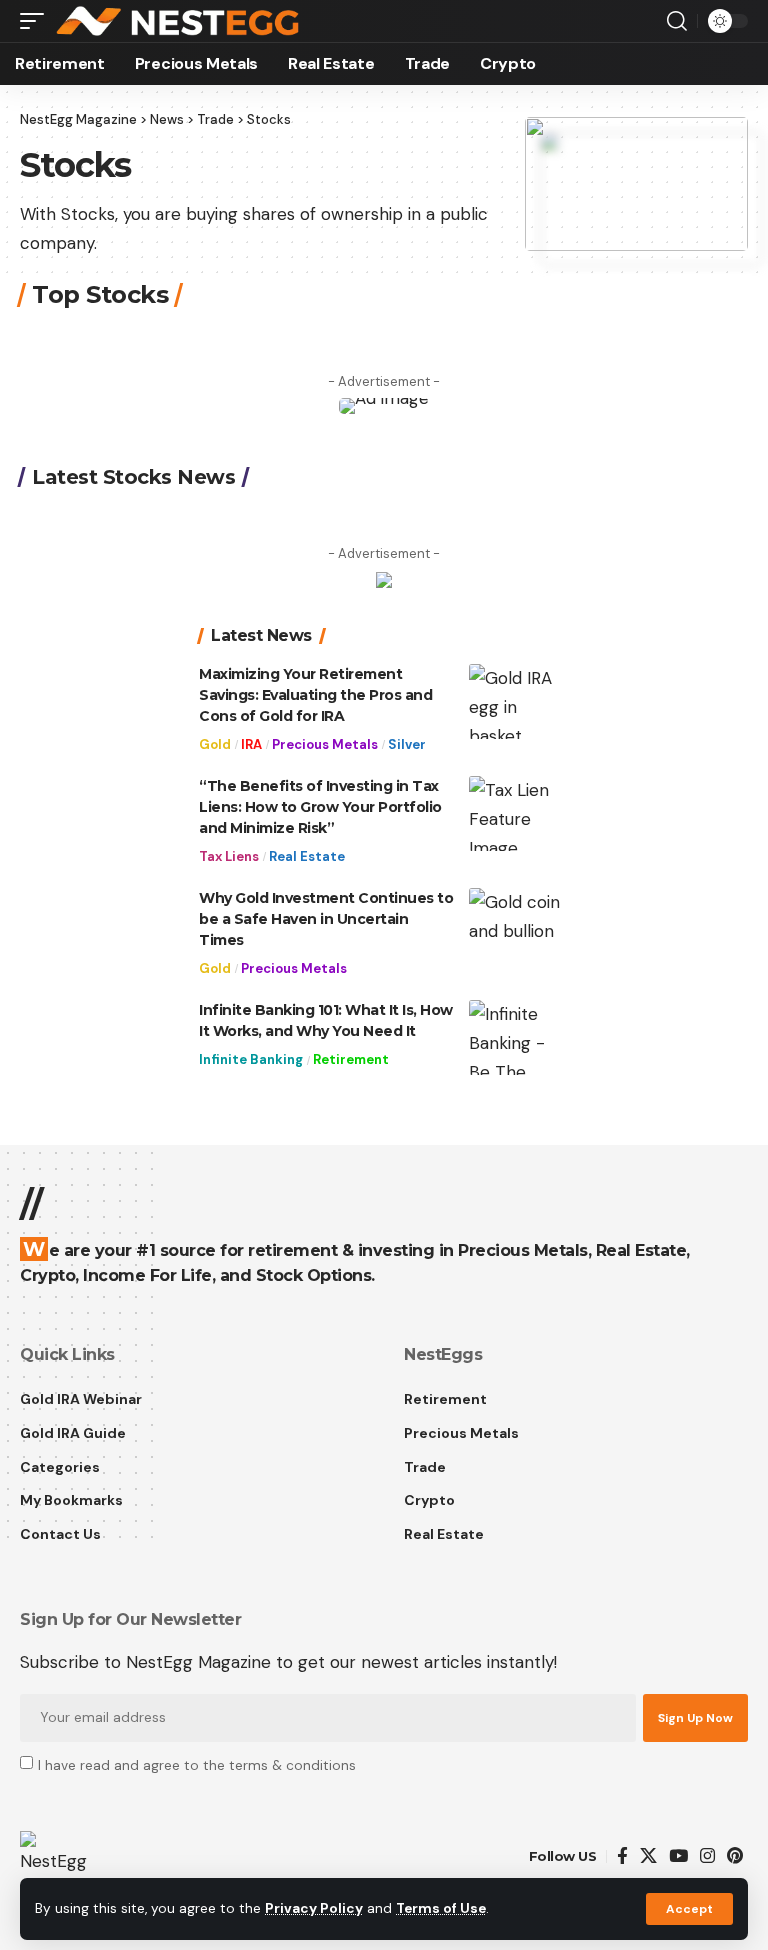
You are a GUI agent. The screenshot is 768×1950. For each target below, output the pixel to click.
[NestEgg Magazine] (180, 21)
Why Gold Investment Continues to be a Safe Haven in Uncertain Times (326, 919)
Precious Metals (325, 744)
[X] (648, 1856)
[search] (677, 21)
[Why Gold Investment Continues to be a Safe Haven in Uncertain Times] (519, 925)
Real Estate (307, 856)
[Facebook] (622, 1856)
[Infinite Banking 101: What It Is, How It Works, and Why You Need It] (519, 1037)
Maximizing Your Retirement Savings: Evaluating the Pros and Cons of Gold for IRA (315, 695)
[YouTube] (678, 1856)
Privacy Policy (314, 1908)
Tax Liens (229, 856)
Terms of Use (441, 1908)
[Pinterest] (735, 1856)
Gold (215, 744)
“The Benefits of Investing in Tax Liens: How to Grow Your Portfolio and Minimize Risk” (320, 807)
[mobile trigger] (37, 21)
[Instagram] (707, 1856)
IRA (251, 744)
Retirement (351, 1059)
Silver (407, 744)
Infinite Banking (251, 1059)
